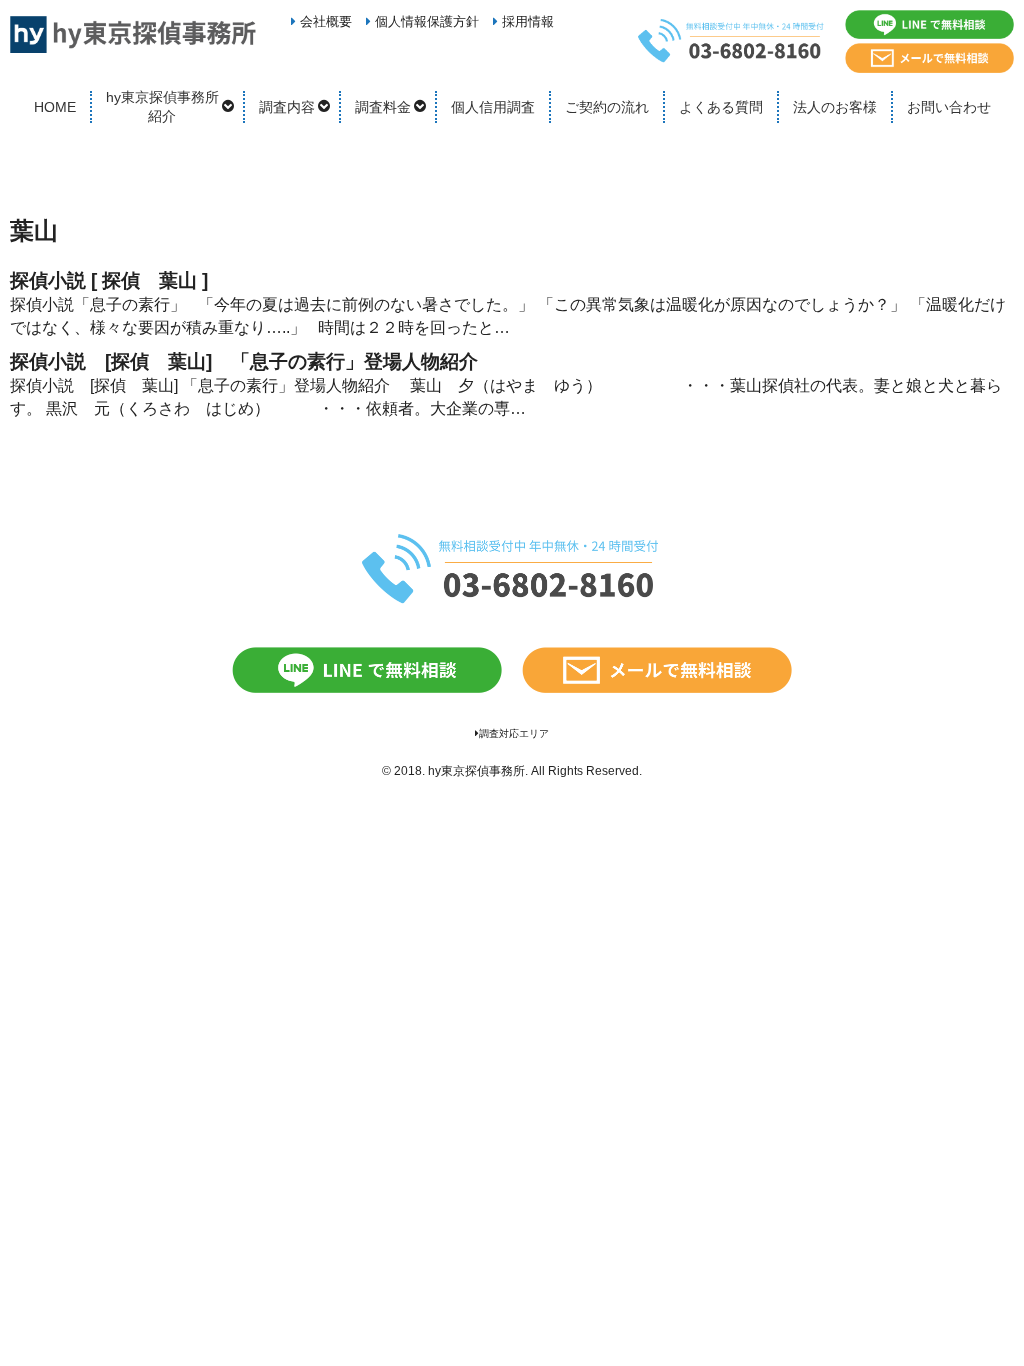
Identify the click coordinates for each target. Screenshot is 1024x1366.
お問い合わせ (949, 107)
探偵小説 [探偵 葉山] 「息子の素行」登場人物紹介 (244, 361)
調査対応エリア (514, 733)
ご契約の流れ (607, 107)
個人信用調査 (493, 107)
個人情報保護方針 (425, 21)
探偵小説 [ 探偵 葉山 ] (118, 280)
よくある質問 (721, 107)
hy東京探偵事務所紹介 (162, 107)
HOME (55, 107)
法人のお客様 (835, 107)
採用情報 (526, 21)
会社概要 (324, 21)
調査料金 (383, 107)
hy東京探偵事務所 (476, 771)
